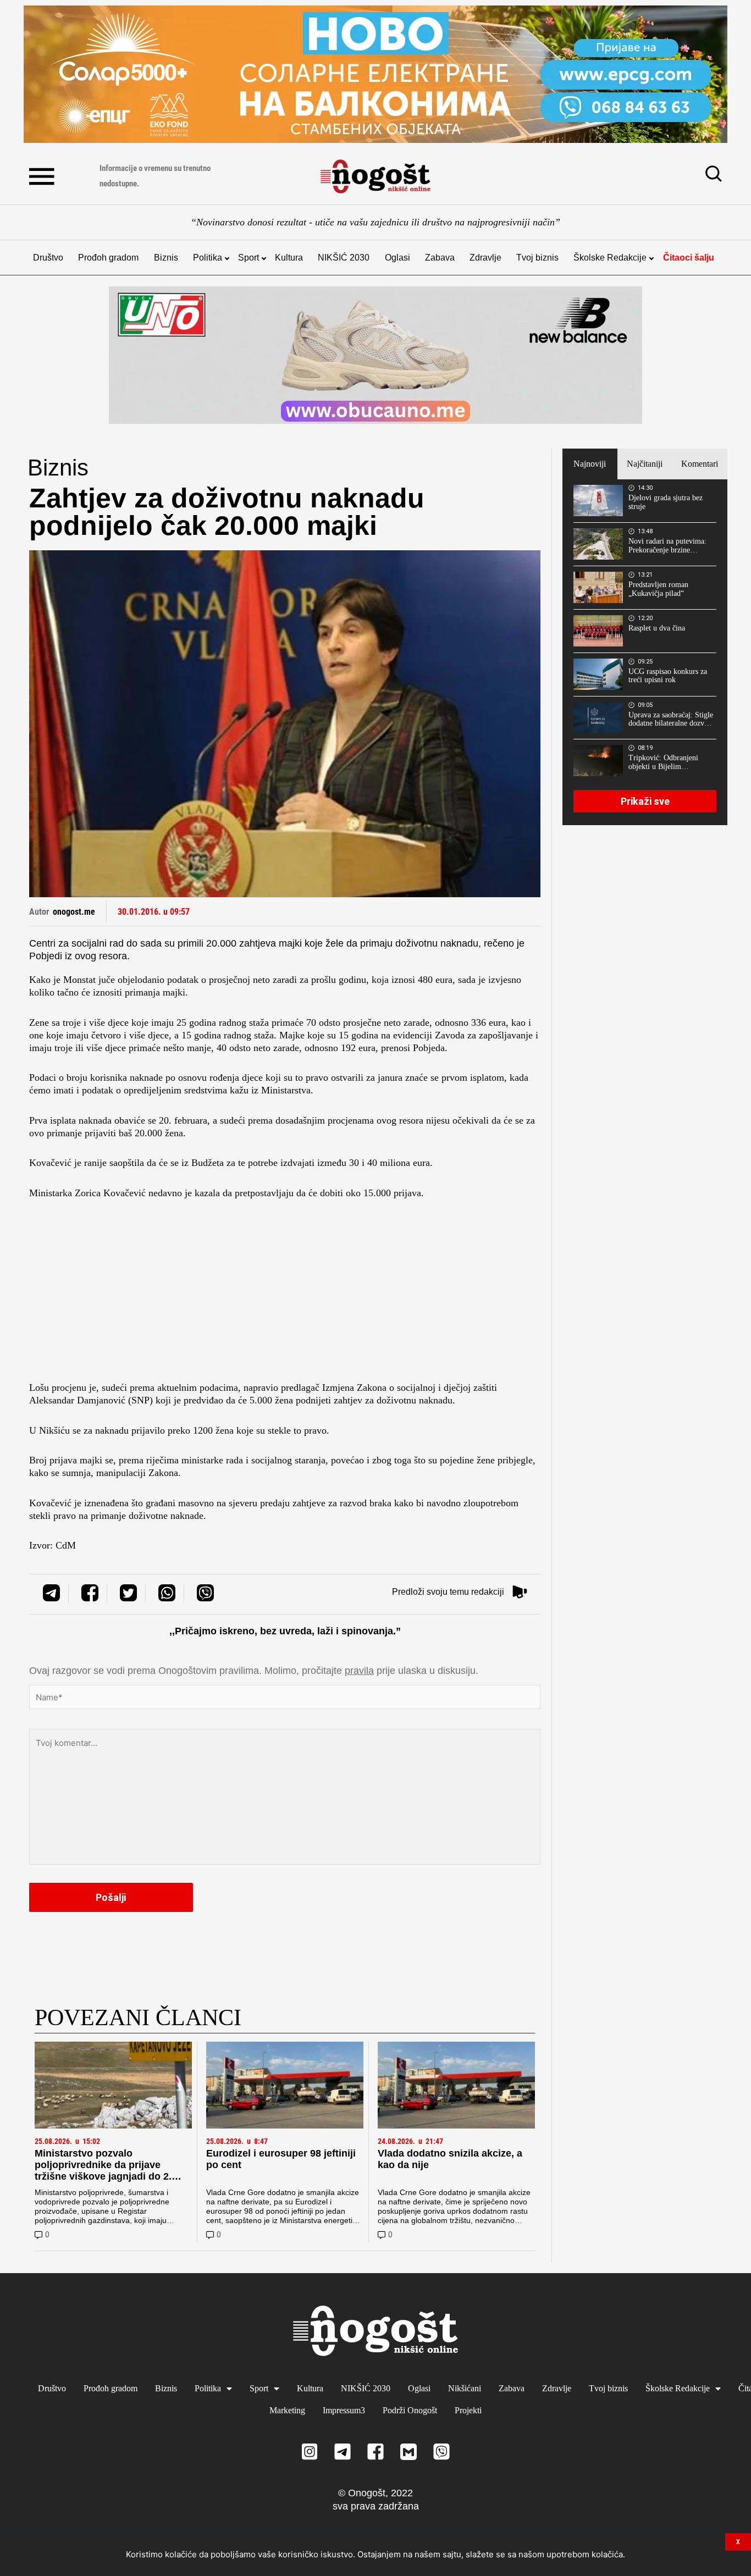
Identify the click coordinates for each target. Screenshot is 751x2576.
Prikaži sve (645, 801)
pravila (359, 1671)
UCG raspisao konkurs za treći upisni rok (668, 676)
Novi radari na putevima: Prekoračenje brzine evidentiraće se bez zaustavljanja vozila (667, 546)
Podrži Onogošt (410, 2410)
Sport (249, 258)
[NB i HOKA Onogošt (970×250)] (375, 355)
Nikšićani (465, 2388)
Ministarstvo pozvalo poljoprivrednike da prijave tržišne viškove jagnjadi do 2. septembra (103, 2171)
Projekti (468, 2410)
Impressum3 (344, 2410)
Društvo (48, 258)
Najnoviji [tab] (590, 464)
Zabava (440, 258)
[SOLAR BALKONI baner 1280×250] (375, 74)
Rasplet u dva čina (657, 628)
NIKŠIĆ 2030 (344, 258)
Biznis (166, 258)
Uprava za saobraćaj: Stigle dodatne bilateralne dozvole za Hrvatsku (671, 720)
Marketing (287, 2410)
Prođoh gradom (108, 258)
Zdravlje (485, 258)
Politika (208, 258)
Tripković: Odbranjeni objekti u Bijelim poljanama (663, 762)
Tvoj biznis (537, 258)
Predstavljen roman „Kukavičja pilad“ (658, 589)
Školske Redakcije (610, 258)
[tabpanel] (645, 652)
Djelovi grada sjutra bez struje (666, 502)
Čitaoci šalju (689, 258)
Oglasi (397, 258)
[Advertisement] (285, 1293)
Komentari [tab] (700, 464)
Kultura (289, 258)
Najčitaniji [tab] (645, 464)
